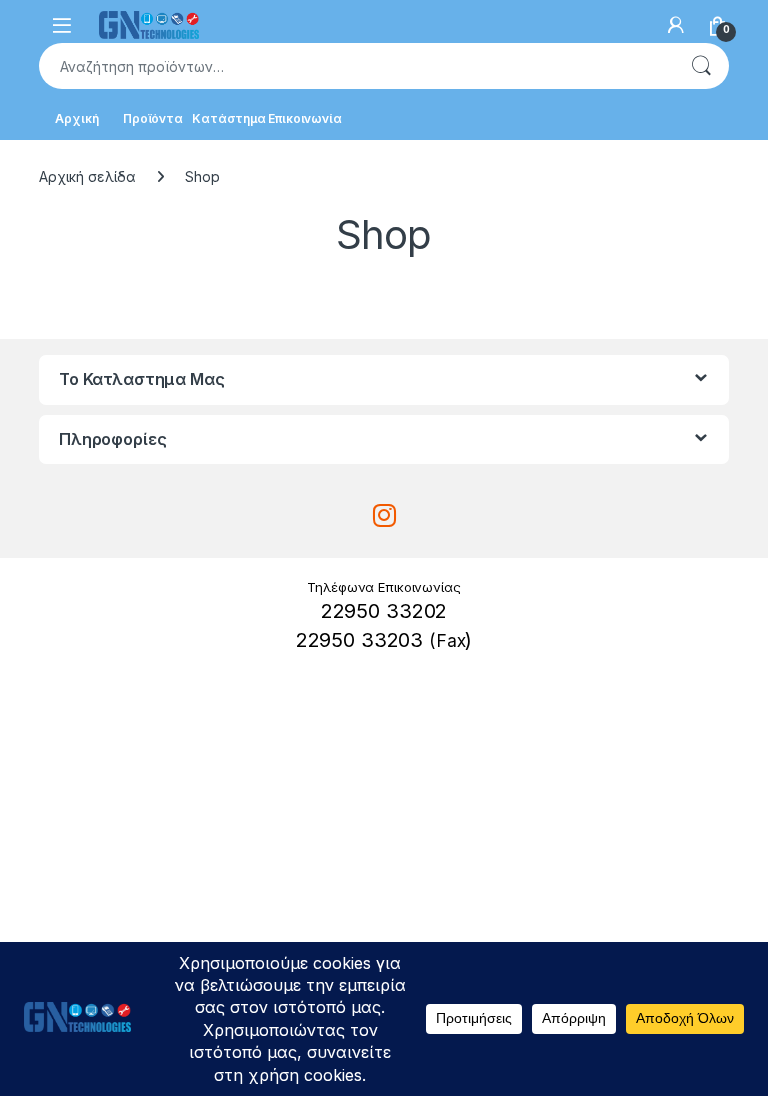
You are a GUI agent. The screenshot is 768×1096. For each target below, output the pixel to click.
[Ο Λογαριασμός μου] (676, 25)
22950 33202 (384, 611)
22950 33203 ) (384, 640)
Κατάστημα (229, 118)
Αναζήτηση (701, 66)
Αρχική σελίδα (87, 176)
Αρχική (76, 118)
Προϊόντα (153, 118)
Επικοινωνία (304, 118)
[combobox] (356, 66)
